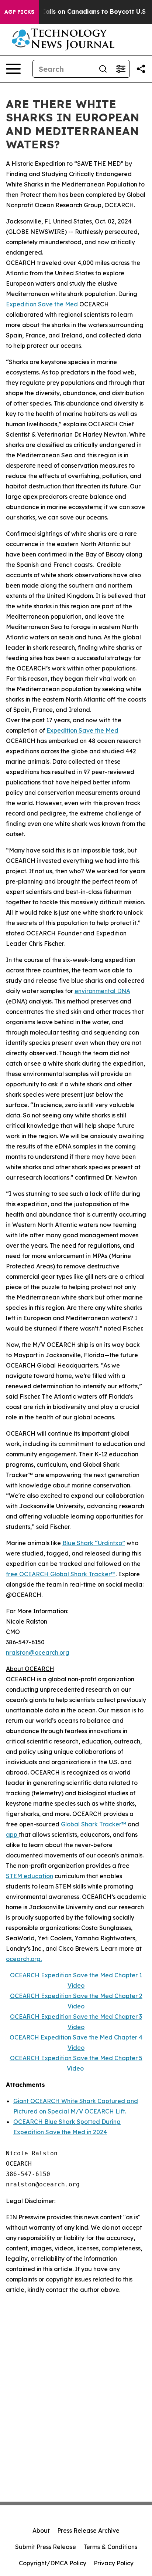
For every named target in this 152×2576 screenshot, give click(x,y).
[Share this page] (141, 69)
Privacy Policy (114, 2563)
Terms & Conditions (110, 2547)
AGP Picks (19, 12)
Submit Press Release (46, 2547)
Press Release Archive (88, 2530)
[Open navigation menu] (13, 69)
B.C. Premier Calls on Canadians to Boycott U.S (74, 12)
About (41, 2530)
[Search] (103, 69)
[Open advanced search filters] (121, 69)
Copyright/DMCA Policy (53, 2563)
